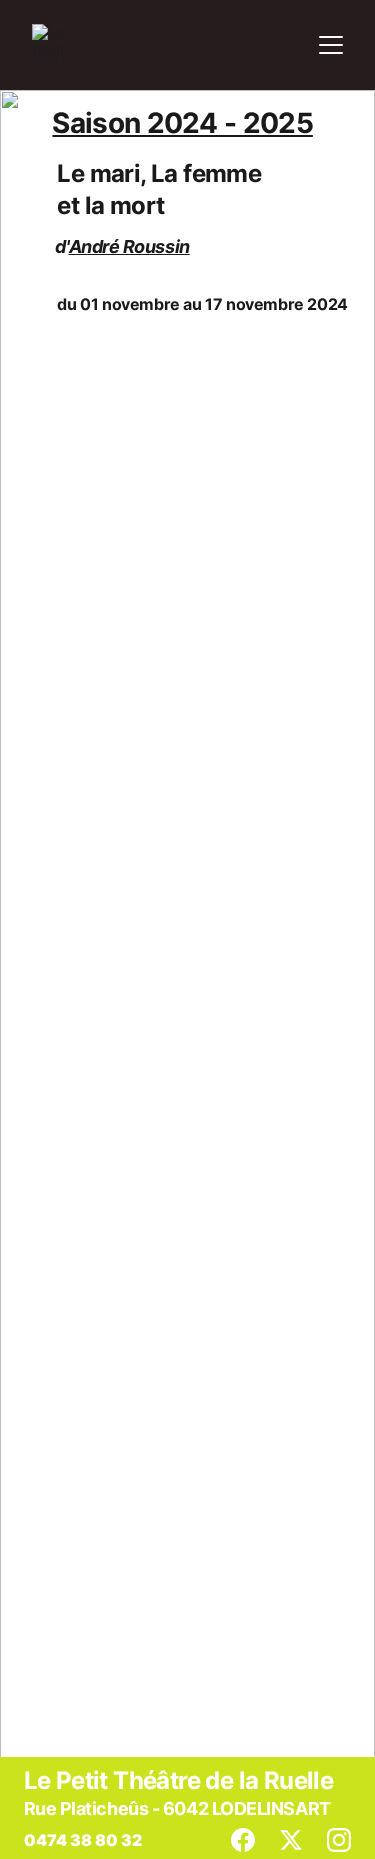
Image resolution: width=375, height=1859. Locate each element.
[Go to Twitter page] (301, 1840)
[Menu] (331, 45)
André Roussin (129, 246)
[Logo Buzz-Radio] (188, 1595)
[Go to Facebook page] (253, 1840)
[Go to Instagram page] (339, 1840)
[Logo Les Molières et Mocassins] (285, 509)
